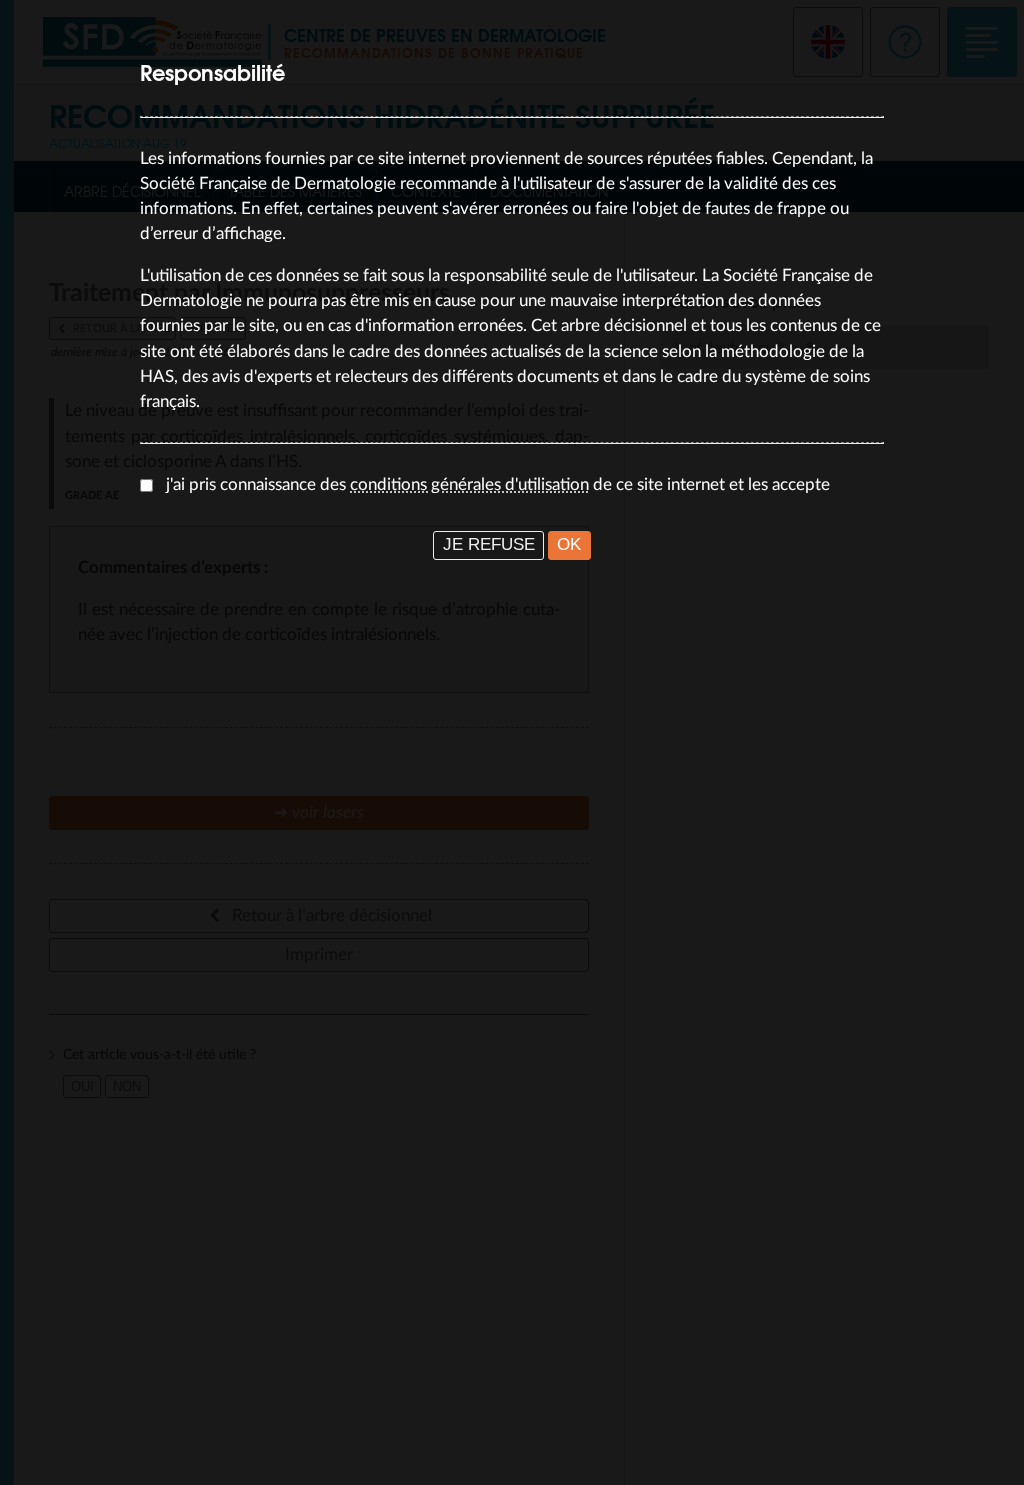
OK (569, 544)
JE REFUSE (489, 544)
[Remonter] (989, 1450)
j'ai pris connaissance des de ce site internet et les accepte (498, 484)
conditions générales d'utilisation (469, 484)
